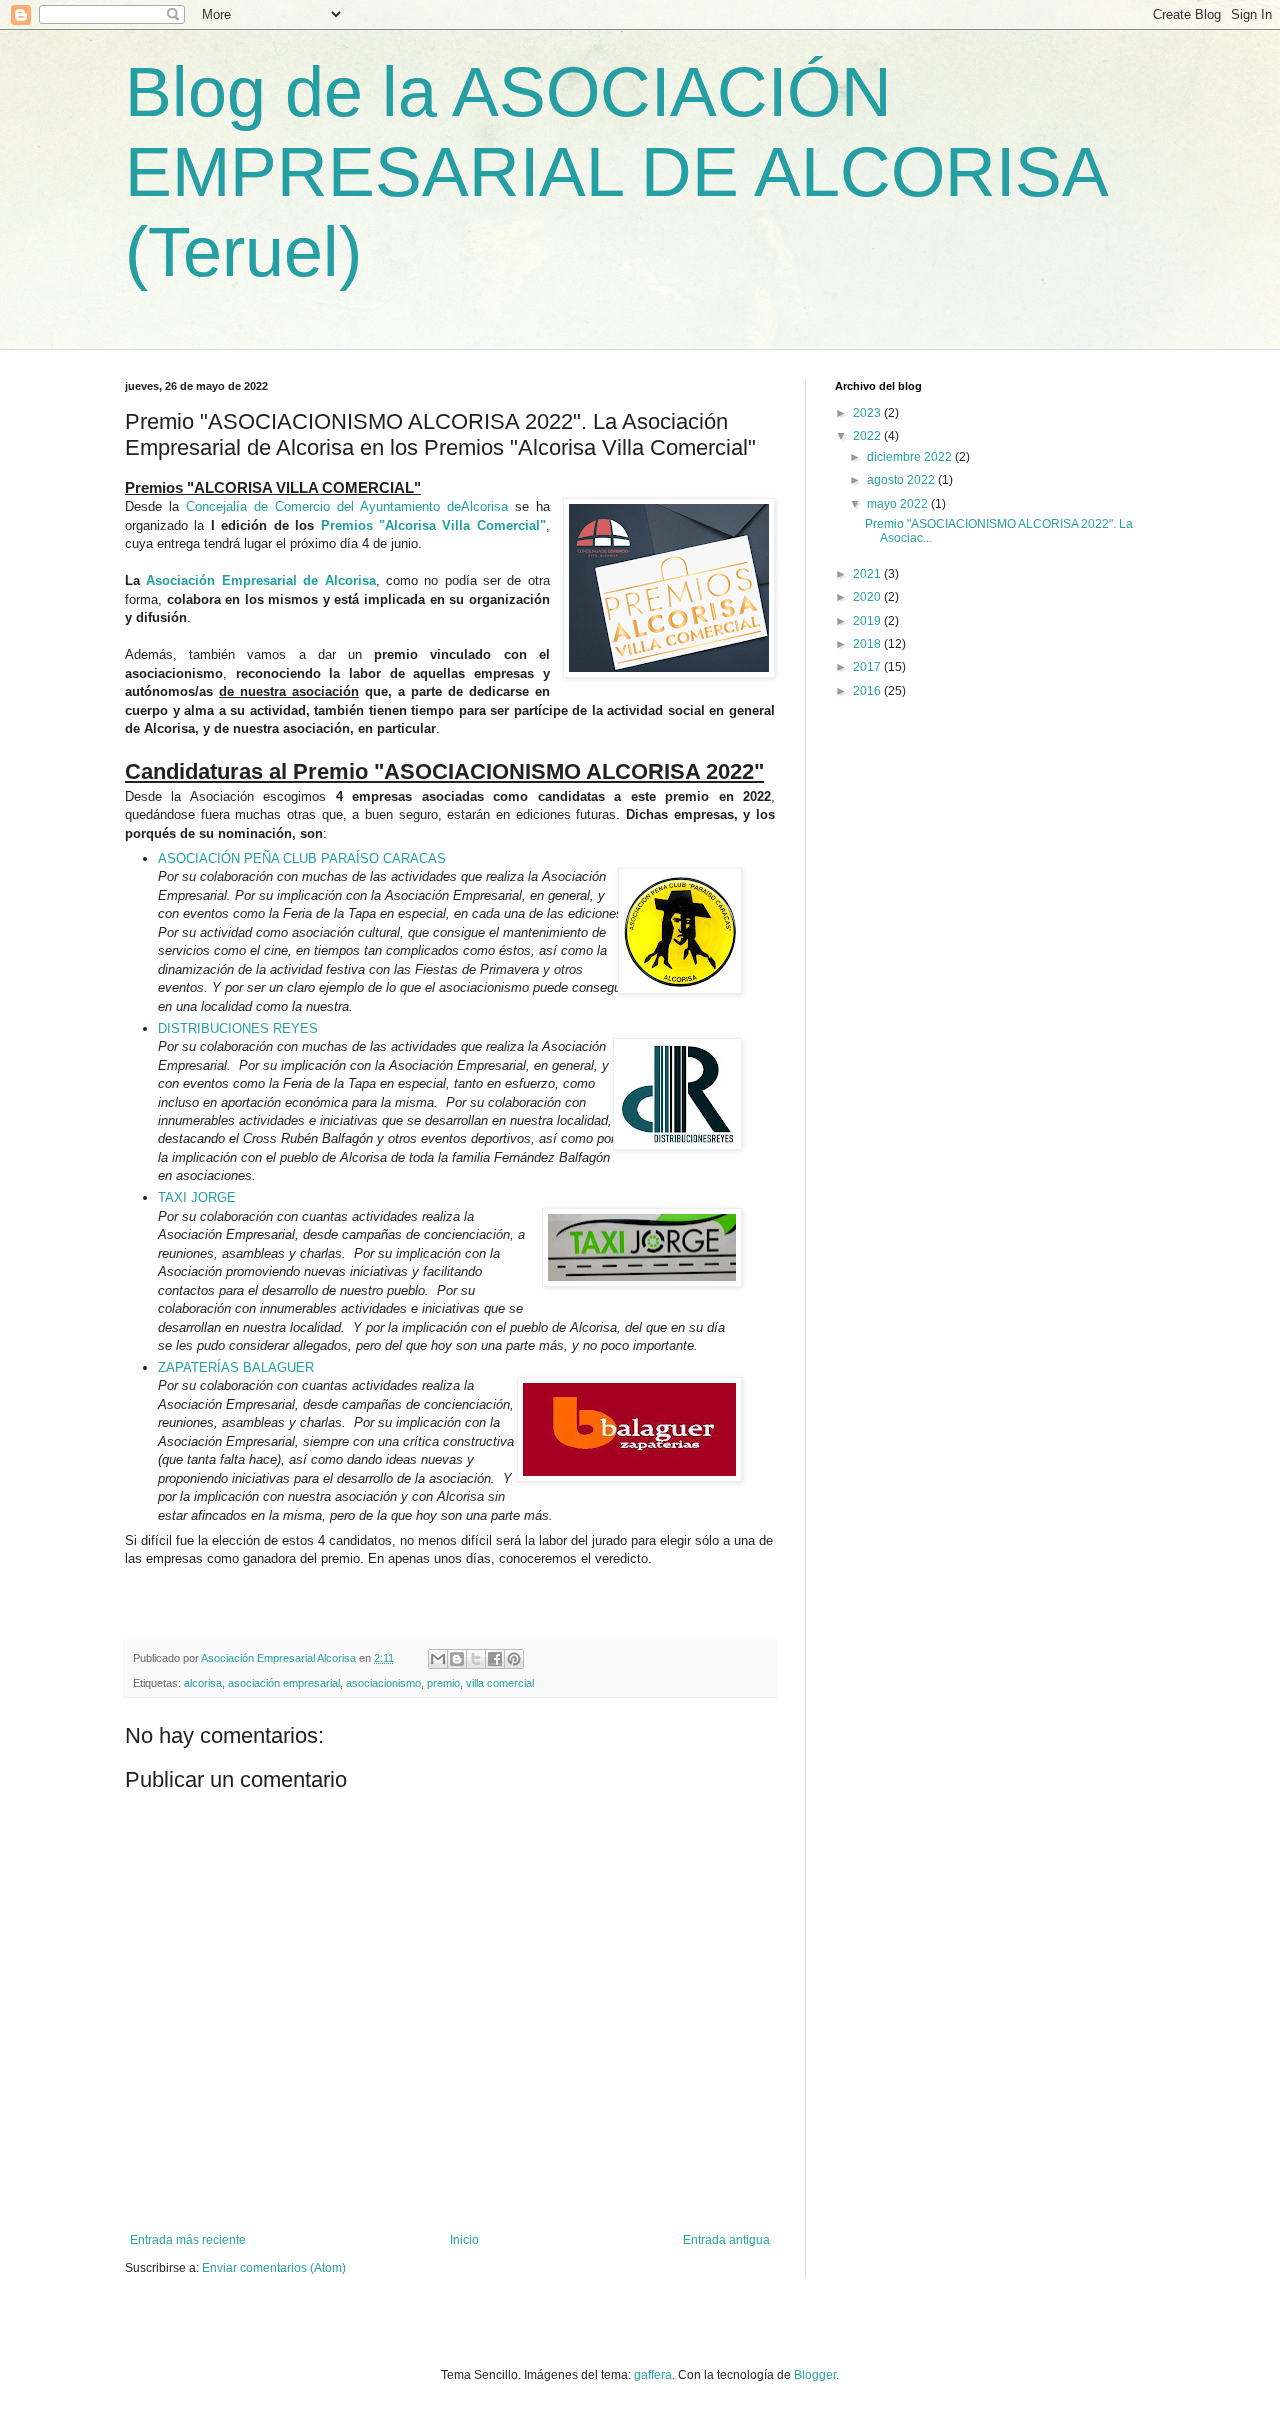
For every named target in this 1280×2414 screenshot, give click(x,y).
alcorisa (203, 1683)
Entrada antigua (726, 2240)
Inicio (464, 2240)
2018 (868, 644)
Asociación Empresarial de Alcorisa (260, 580)
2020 (868, 597)
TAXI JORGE (197, 1197)
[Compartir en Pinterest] (514, 1659)
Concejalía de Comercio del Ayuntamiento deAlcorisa (347, 506)
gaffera (653, 2375)
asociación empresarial (284, 1683)
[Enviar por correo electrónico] (438, 1659)
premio (443, 1683)
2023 (868, 413)
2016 (868, 691)
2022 (868, 436)
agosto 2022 (902, 480)
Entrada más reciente (188, 2240)
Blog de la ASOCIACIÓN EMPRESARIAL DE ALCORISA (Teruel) (615, 172)
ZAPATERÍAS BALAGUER (236, 1367)
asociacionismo (383, 1683)
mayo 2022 (899, 504)
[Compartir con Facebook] (495, 1659)
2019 (868, 621)
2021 (868, 574)
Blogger (815, 2375)
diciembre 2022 (911, 457)
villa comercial (500, 1683)
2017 (868, 667)
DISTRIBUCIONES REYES (238, 1028)
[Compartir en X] (476, 1659)
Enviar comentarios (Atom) (274, 2268)
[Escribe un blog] (457, 1659)
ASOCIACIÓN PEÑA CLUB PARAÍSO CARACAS (302, 858)
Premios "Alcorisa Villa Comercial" (433, 525)
